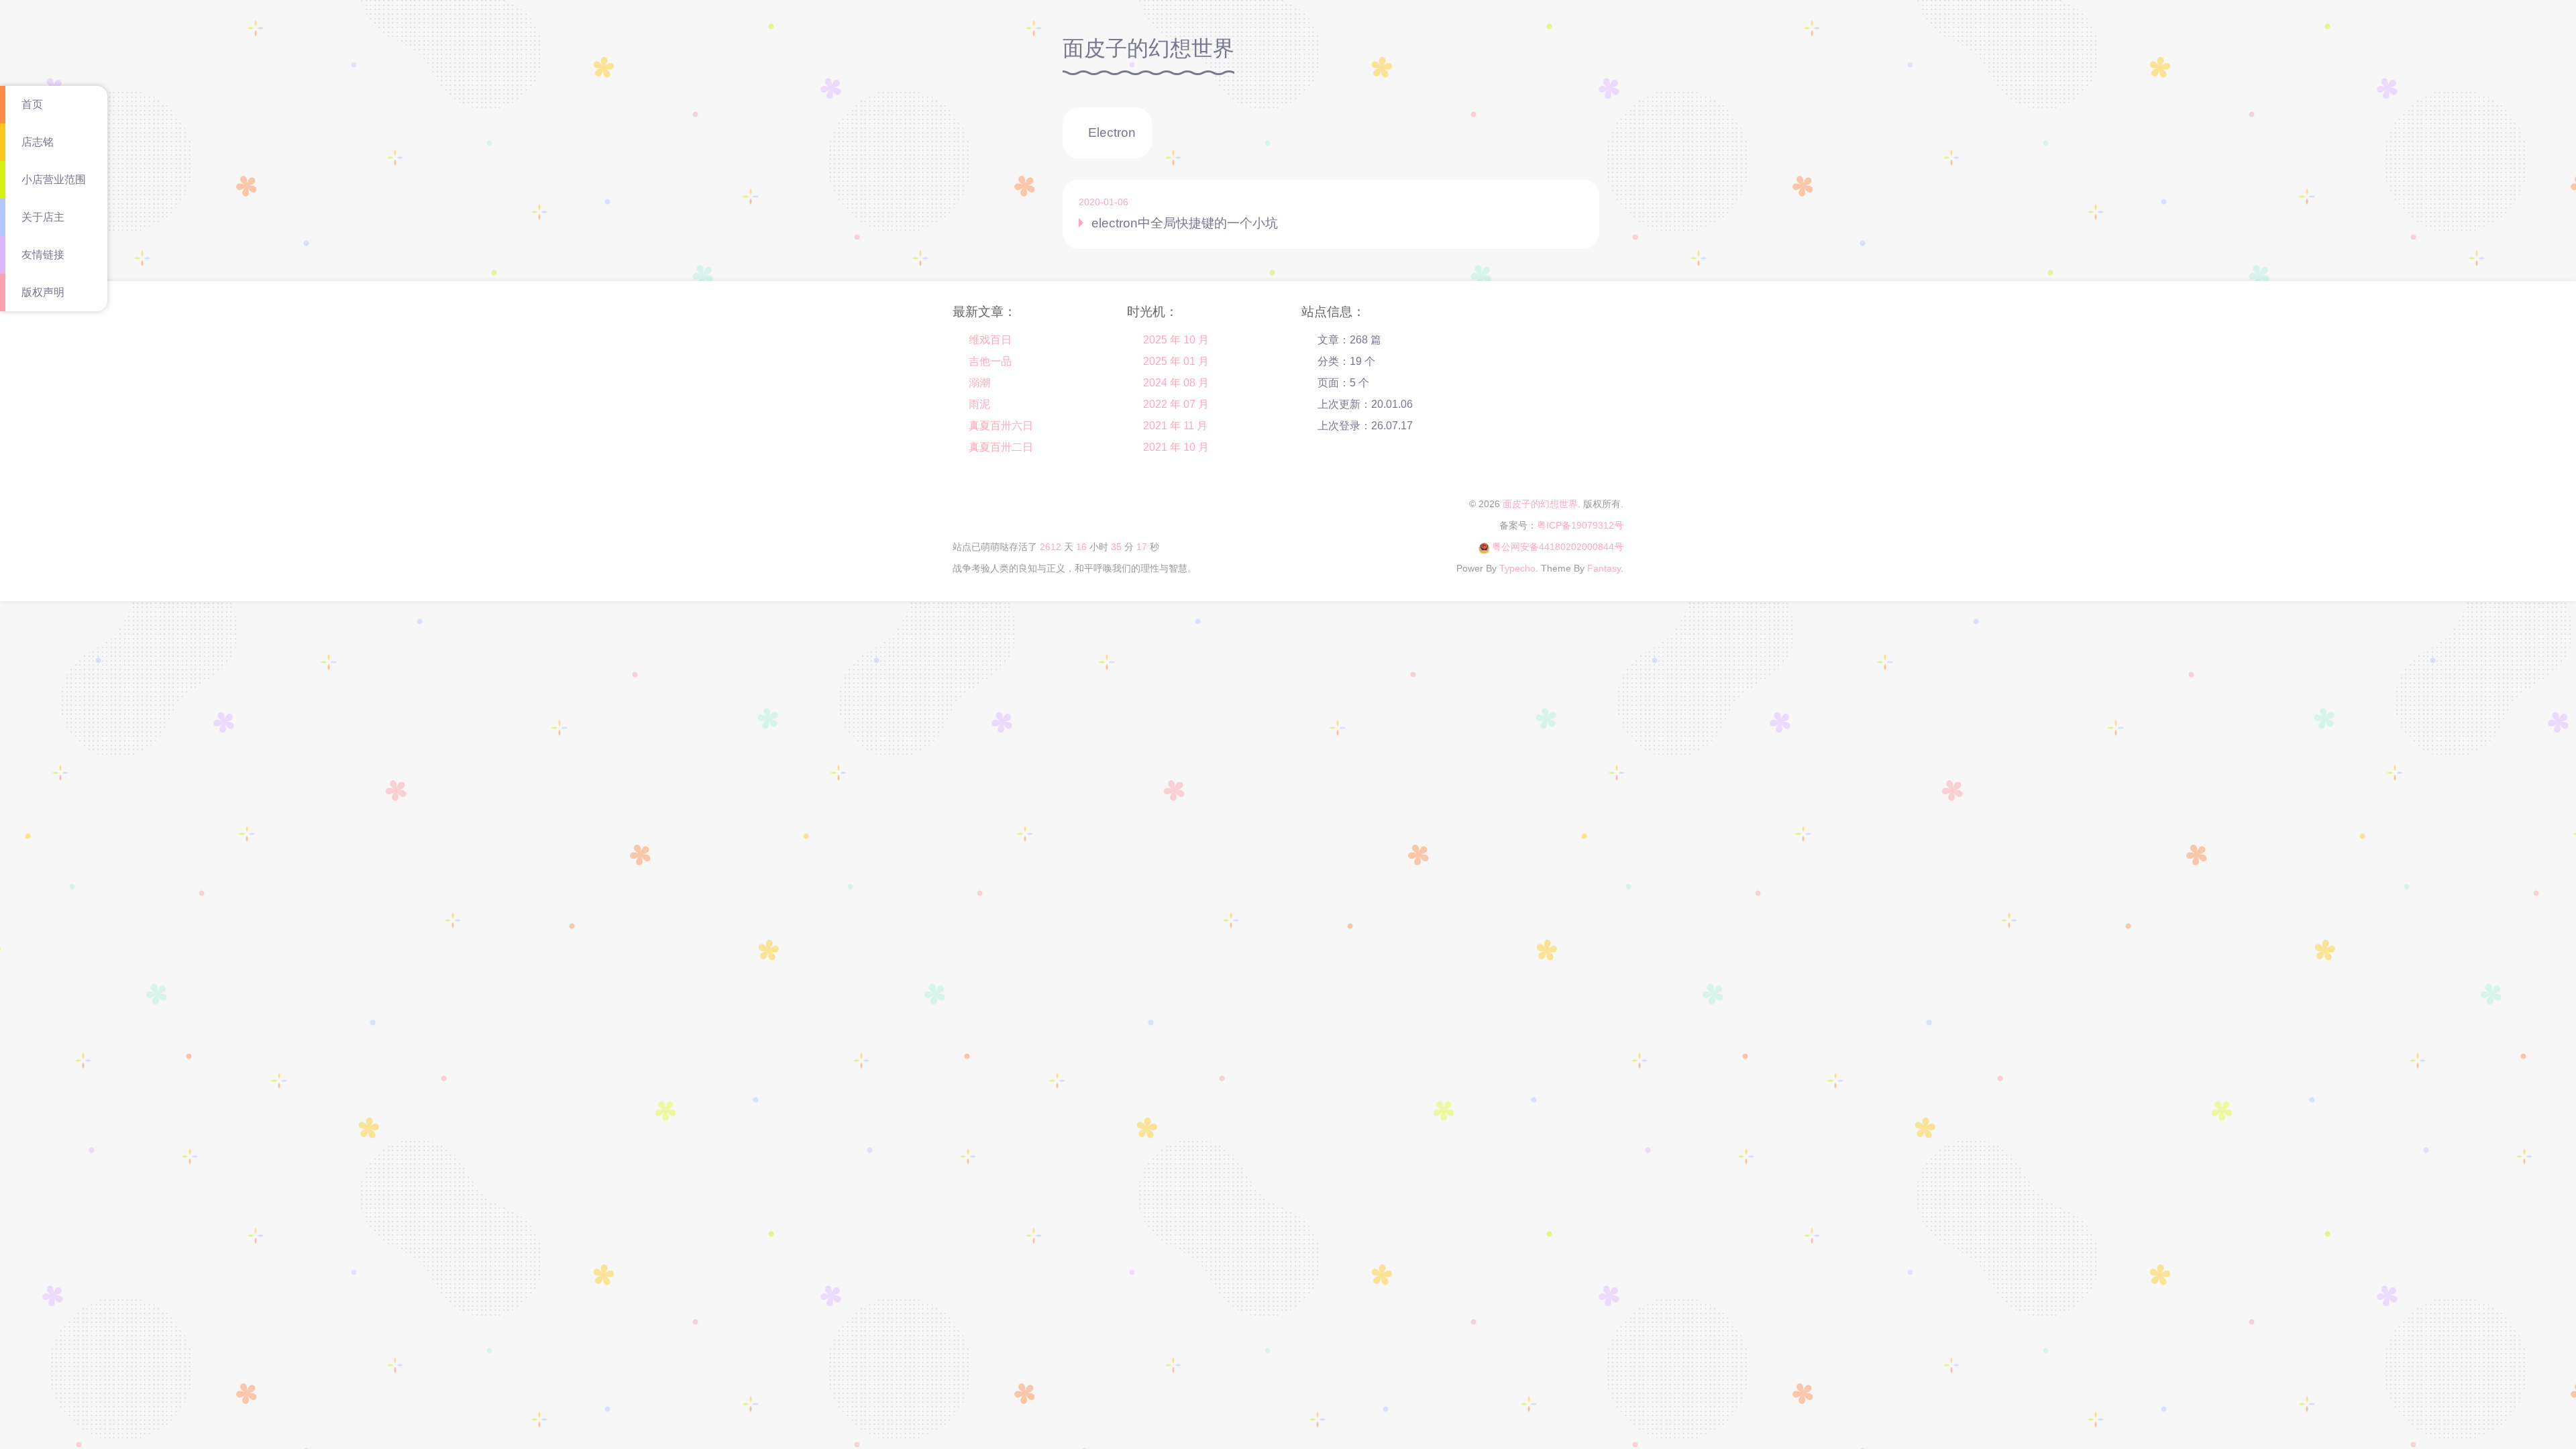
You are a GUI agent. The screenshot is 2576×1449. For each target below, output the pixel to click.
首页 (32, 104)
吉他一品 (990, 361)
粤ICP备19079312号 (1580, 525)
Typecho (1517, 568)
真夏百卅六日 (1001, 426)
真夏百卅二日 (1001, 447)
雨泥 (979, 404)
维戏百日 (990, 340)
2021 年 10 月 (1176, 447)
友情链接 (43, 255)
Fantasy (1604, 568)
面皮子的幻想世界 (1540, 504)
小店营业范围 (54, 179)
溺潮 (979, 383)
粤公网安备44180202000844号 (1558, 547)
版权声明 (43, 292)
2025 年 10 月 (1176, 340)
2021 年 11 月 (1175, 426)
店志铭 (38, 142)
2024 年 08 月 (1176, 383)
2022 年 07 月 (1176, 404)
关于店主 (43, 217)
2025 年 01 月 (1176, 361)
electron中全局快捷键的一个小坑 (1185, 223)
